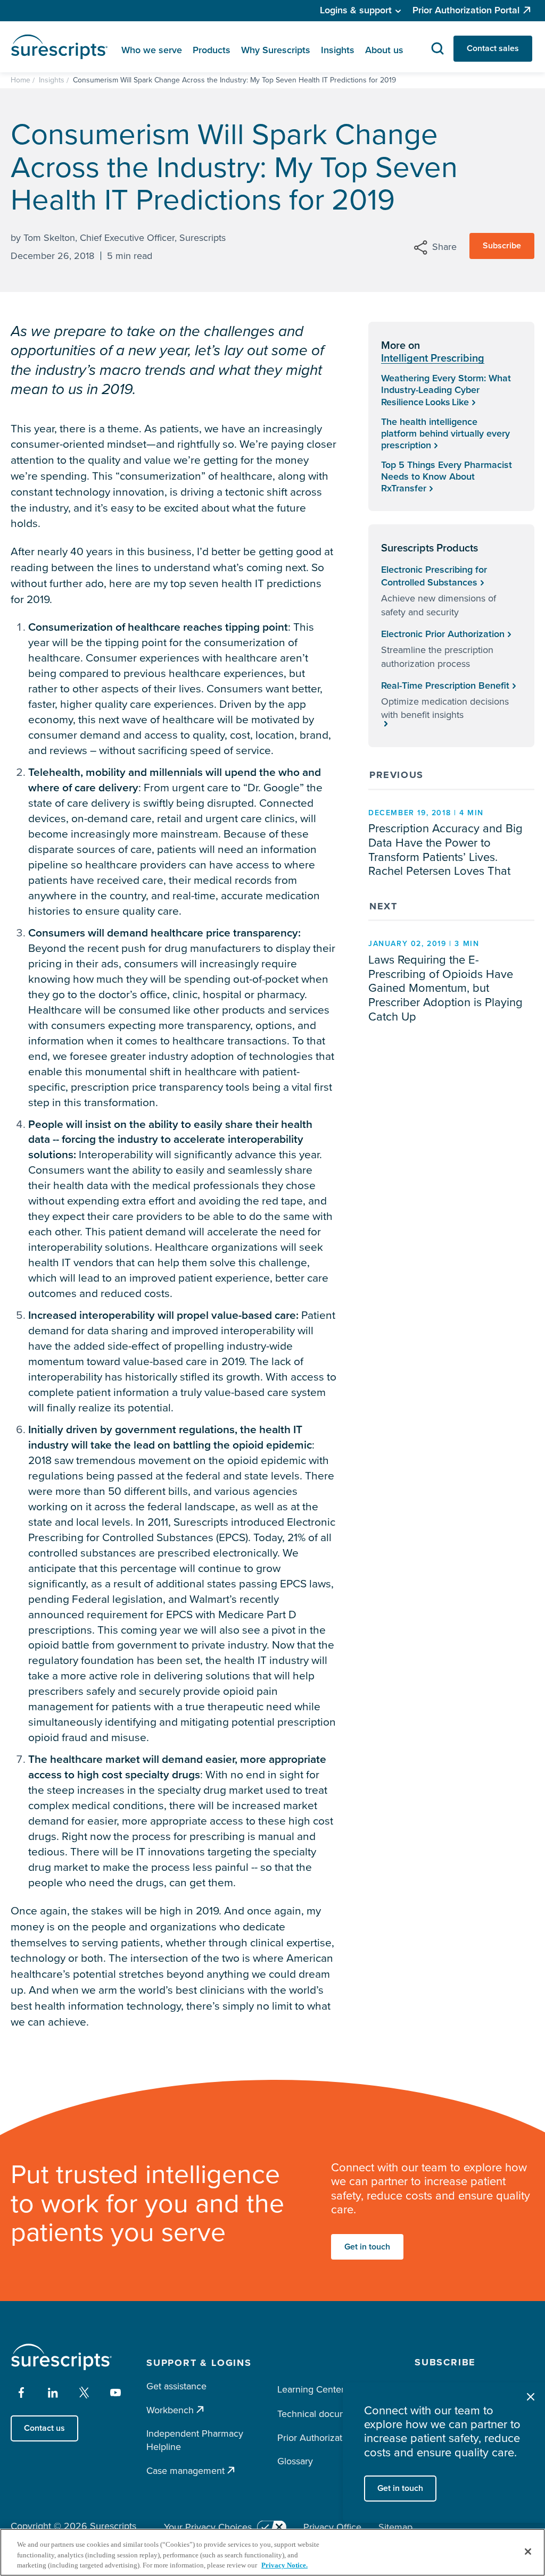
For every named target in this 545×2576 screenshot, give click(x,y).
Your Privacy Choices (208, 2527)
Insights (52, 80)
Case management (185, 2470)
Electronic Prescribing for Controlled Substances (434, 576)
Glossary (295, 2461)
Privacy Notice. (284, 2565)
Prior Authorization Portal (466, 10)
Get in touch (367, 2247)
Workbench (170, 2410)
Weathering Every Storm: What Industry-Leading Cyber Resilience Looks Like (446, 390)
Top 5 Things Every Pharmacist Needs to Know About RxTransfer (447, 476)
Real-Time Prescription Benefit (445, 685)
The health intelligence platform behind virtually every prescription (445, 433)
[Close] (528, 2552)
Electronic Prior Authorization (443, 634)
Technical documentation (329, 2414)
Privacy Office (332, 2527)
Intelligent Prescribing (433, 358)
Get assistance (176, 2386)
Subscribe (502, 245)
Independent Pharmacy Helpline (195, 2440)
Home (20, 80)
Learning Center (311, 2389)
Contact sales (493, 48)
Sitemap (395, 2527)
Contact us (44, 2428)
